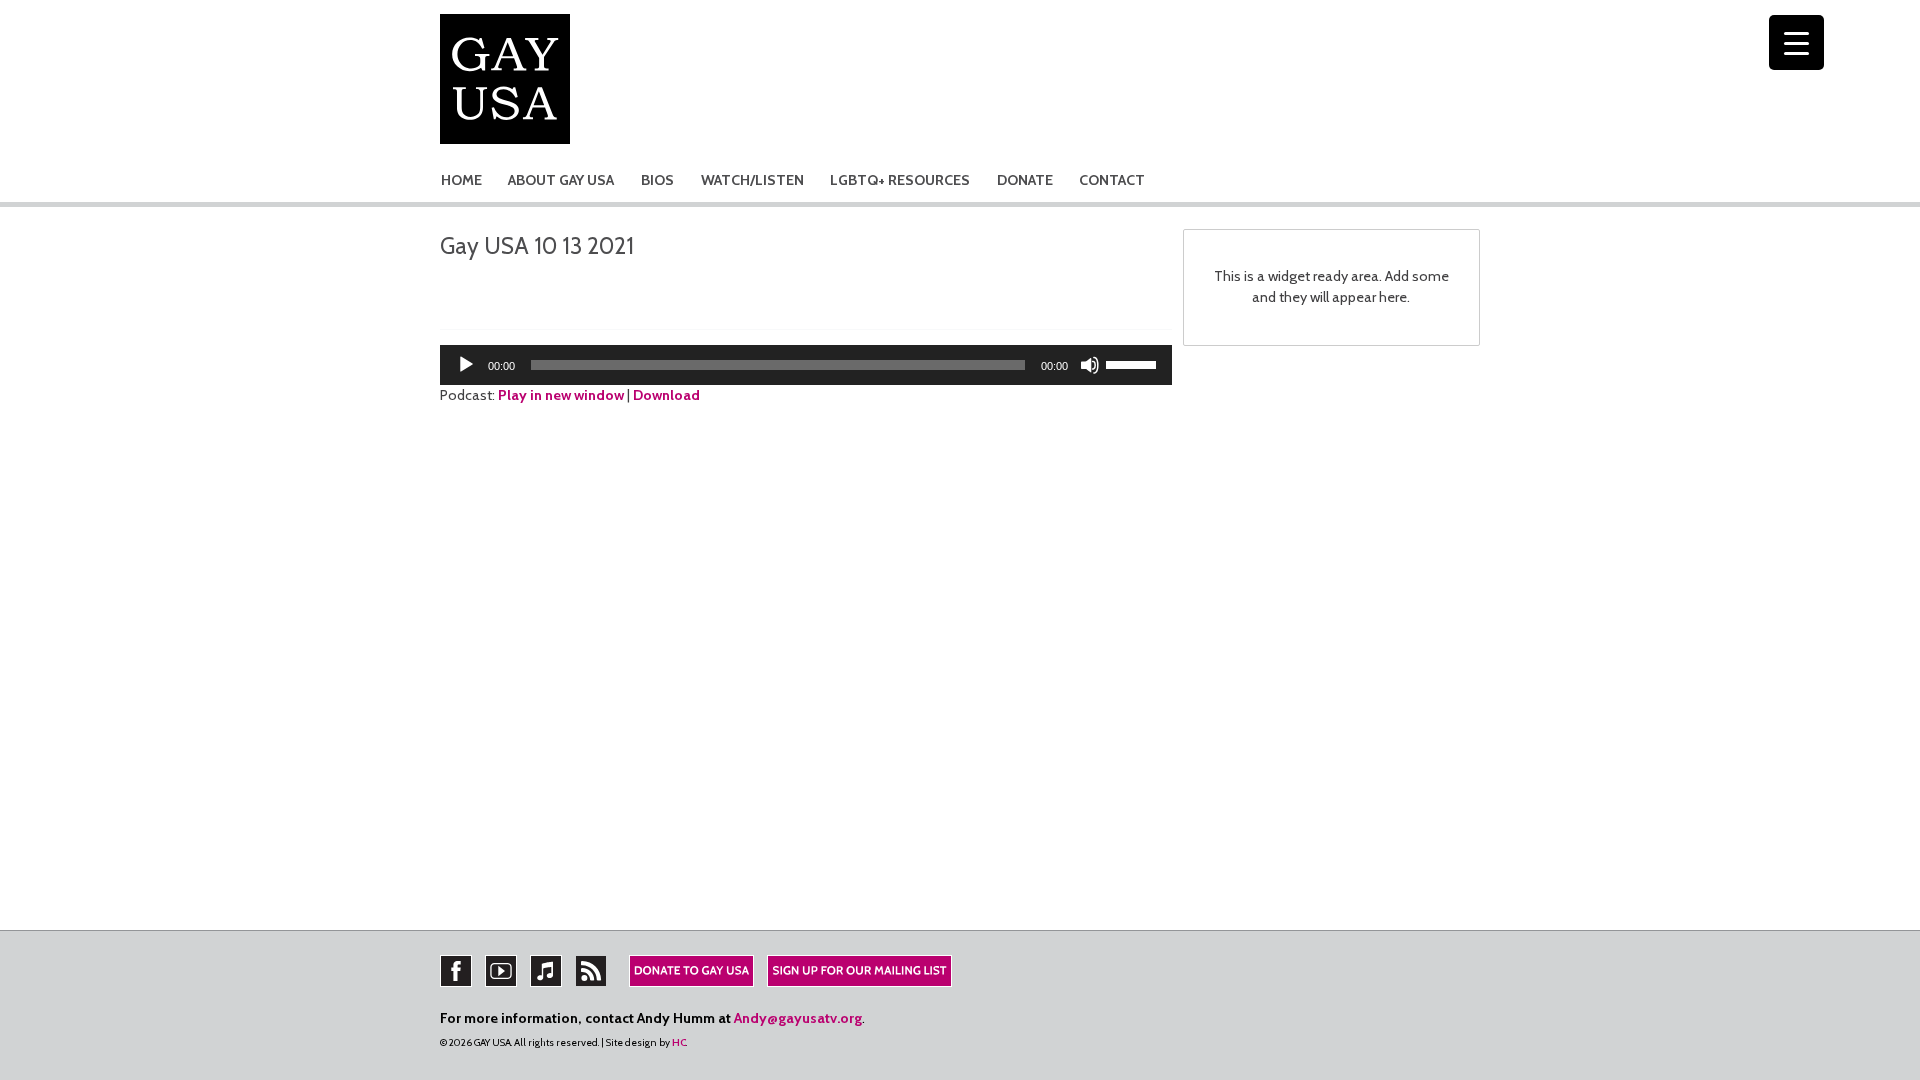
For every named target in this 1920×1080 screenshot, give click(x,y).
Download (666, 395)
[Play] (466, 365)
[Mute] (1090, 365)
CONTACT (1112, 180)
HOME (461, 180)
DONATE (1025, 180)
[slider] (1134, 363)
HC (679, 1042)
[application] (806, 365)
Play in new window (561, 395)
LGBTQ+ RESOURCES (900, 180)
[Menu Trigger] (1796, 42)
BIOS (657, 180)
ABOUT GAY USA (561, 180)
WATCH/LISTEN (752, 180)
